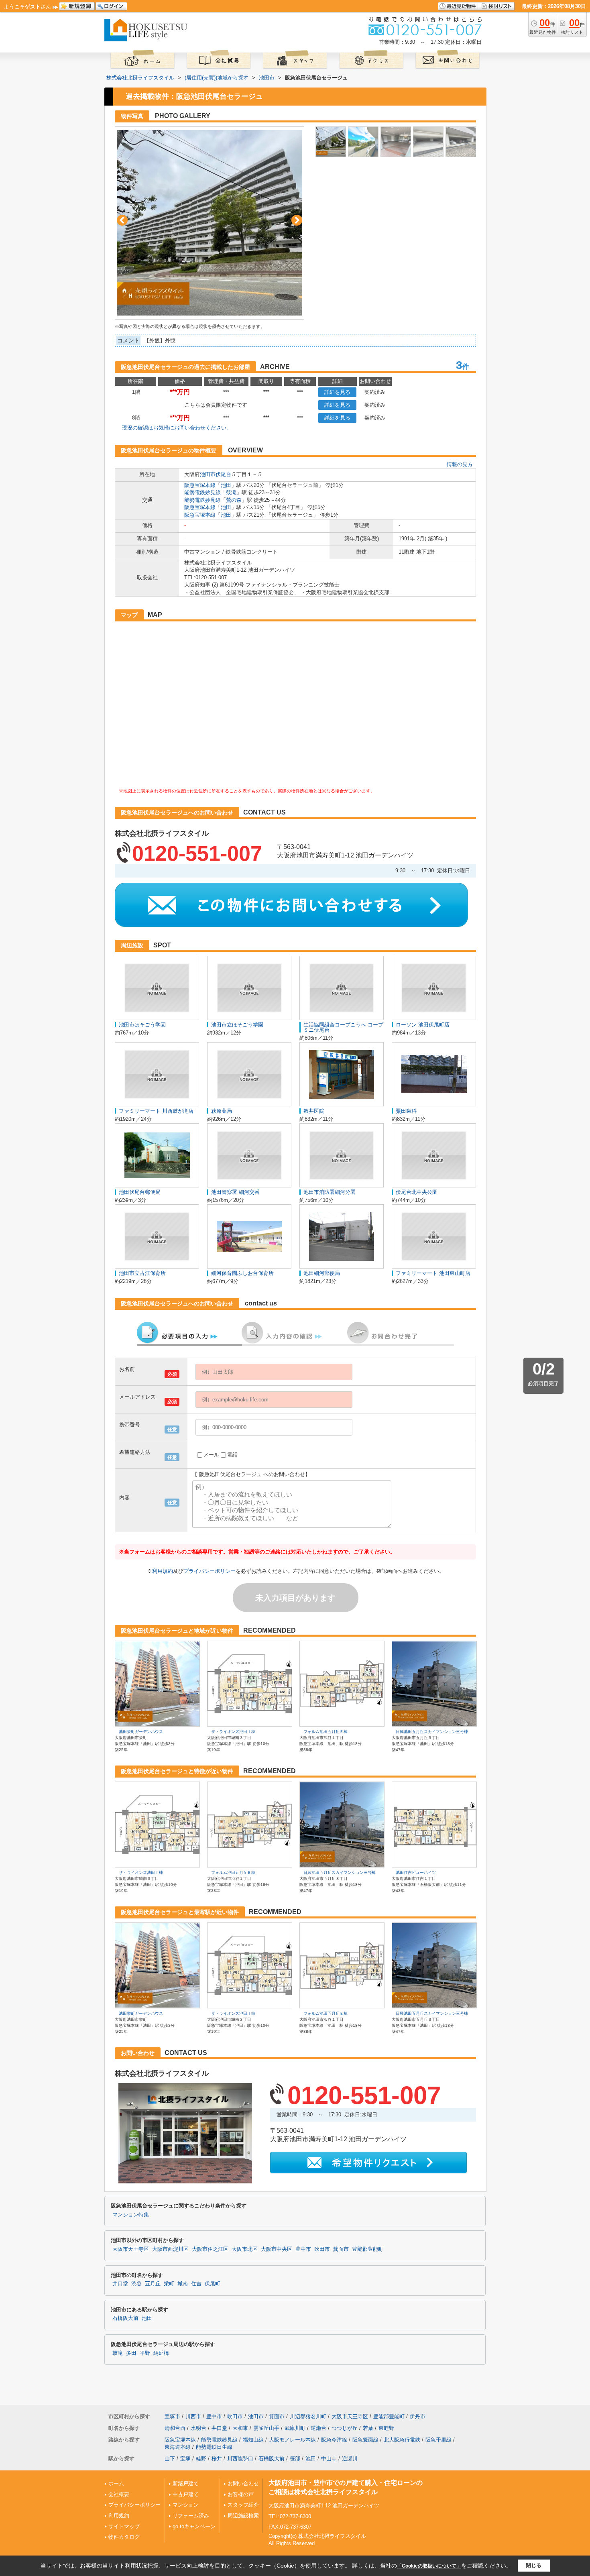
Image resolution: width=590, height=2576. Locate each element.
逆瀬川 (350, 2459)
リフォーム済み (191, 2516)
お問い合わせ (243, 2483)
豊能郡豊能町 (368, 2249)
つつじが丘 (345, 2428)
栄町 (169, 2284)
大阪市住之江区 (210, 2249)
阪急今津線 (334, 2440)
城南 (183, 2284)
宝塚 (185, 2459)
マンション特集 (131, 2215)
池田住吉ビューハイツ (416, 1872)
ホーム (116, 2483)
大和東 (240, 2428)
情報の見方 (460, 464)
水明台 (198, 2428)
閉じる (534, 2565)
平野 (145, 2353)
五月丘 (153, 2284)
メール (211, 1455)
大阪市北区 (245, 2249)
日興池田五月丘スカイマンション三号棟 (432, 1732)
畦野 (201, 2459)
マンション (186, 2505)
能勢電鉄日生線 (214, 2447)
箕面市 (341, 2249)
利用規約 (163, 1571)
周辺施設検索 (243, 2516)
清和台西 (175, 2428)
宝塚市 (172, 2416)
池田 (226, 485)
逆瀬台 (318, 2428)
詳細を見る (337, 392)
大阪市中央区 (277, 2249)
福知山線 (253, 2440)
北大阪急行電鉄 (402, 2440)
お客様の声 (241, 2494)
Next (297, 220)
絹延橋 (161, 2353)
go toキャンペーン (194, 2526)
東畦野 (386, 2428)
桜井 (217, 2459)
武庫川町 (295, 2428)
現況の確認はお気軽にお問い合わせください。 (177, 428)
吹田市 (322, 2249)
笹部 (295, 2459)
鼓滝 (231, 492)
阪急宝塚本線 (200, 485)
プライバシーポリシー (210, 1571)
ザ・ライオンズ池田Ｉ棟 (233, 1732)
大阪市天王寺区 (131, 2249)
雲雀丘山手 (266, 2428)
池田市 (208, 474)
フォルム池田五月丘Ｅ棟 (326, 1732)
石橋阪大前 (125, 2318)
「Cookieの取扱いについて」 (429, 2566)
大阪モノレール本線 (292, 2440)
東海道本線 (178, 2447)
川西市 (193, 2416)
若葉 (368, 2428)
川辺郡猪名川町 (308, 2416)
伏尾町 (213, 2284)
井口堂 (120, 2284)
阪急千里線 (438, 2440)
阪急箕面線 (365, 2440)
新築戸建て (186, 2483)
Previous (122, 220)
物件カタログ (124, 2537)
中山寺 (329, 2459)
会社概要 (119, 2494)
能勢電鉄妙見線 (202, 492)
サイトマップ (124, 2526)
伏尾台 (223, 474)
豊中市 (303, 2249)
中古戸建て (186, 2494)
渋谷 (136, 2284)
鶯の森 (234, 500)
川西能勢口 (240, 2459)
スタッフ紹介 (243, 2505)
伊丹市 (418, 2416)
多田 (131, 2353)
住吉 (196, 2284)
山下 (170, 2459)
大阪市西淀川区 (170, 2249)
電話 (232, 1455)
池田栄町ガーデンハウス (141, 1732)
